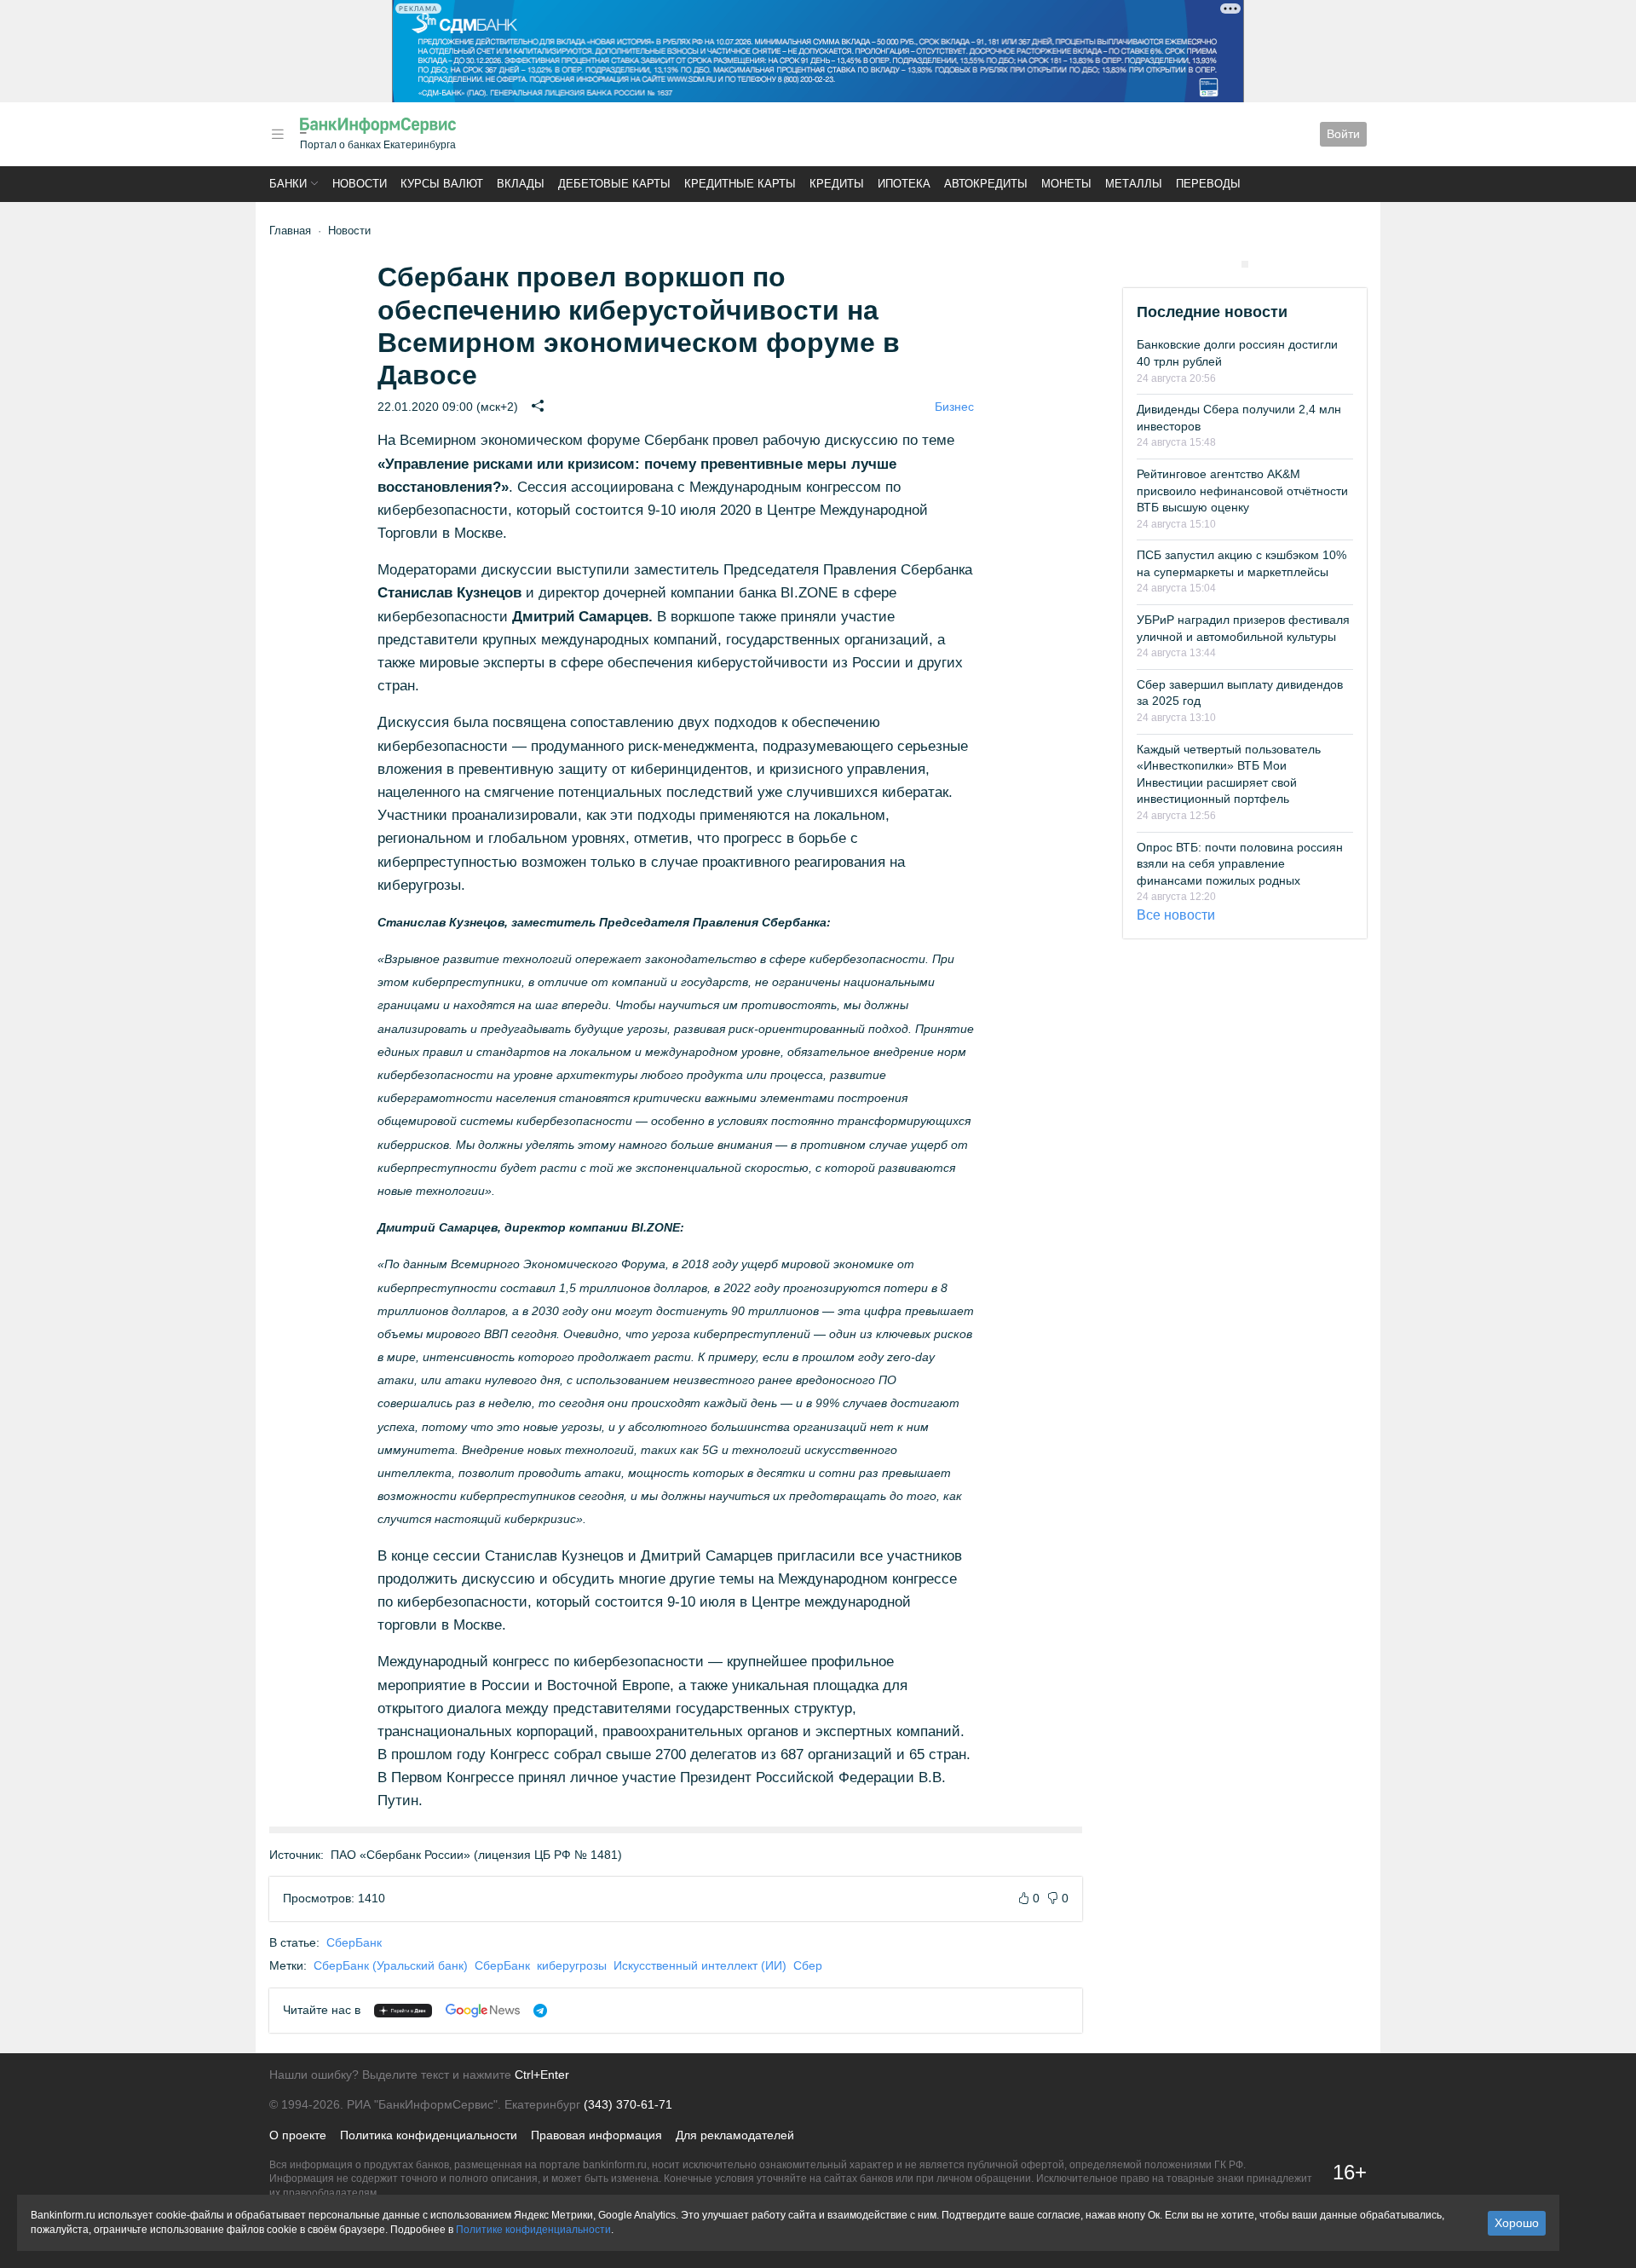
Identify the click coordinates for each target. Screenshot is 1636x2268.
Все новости (1176, 915)
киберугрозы (572, 1965)
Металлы (1134, 184)
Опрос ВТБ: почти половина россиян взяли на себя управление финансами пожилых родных (1240, 864)
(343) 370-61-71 (628, 2104)
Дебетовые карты (614, 184)
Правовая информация (596, 2135)
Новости (360, 184)
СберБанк (354, 1942)
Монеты (1066, 184)
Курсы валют (442, 184)
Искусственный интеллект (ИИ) (700, 1965)
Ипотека (904, 184)
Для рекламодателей (735, 2135)
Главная (290, 231)
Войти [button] (1343, 134)
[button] (278, 134)
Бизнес (954, 407)
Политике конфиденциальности (533, 2230)
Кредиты (837, 184)
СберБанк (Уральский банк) (391, 1965)
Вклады (521, 184)
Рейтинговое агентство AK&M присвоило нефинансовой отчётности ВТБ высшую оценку (1242, 491)
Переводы (1208, 184)
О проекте (298, 2135)
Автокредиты (986, 184)
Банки (288, 184)
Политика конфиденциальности (429, 2135)
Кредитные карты (740, 184)
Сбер (808, 1965)
